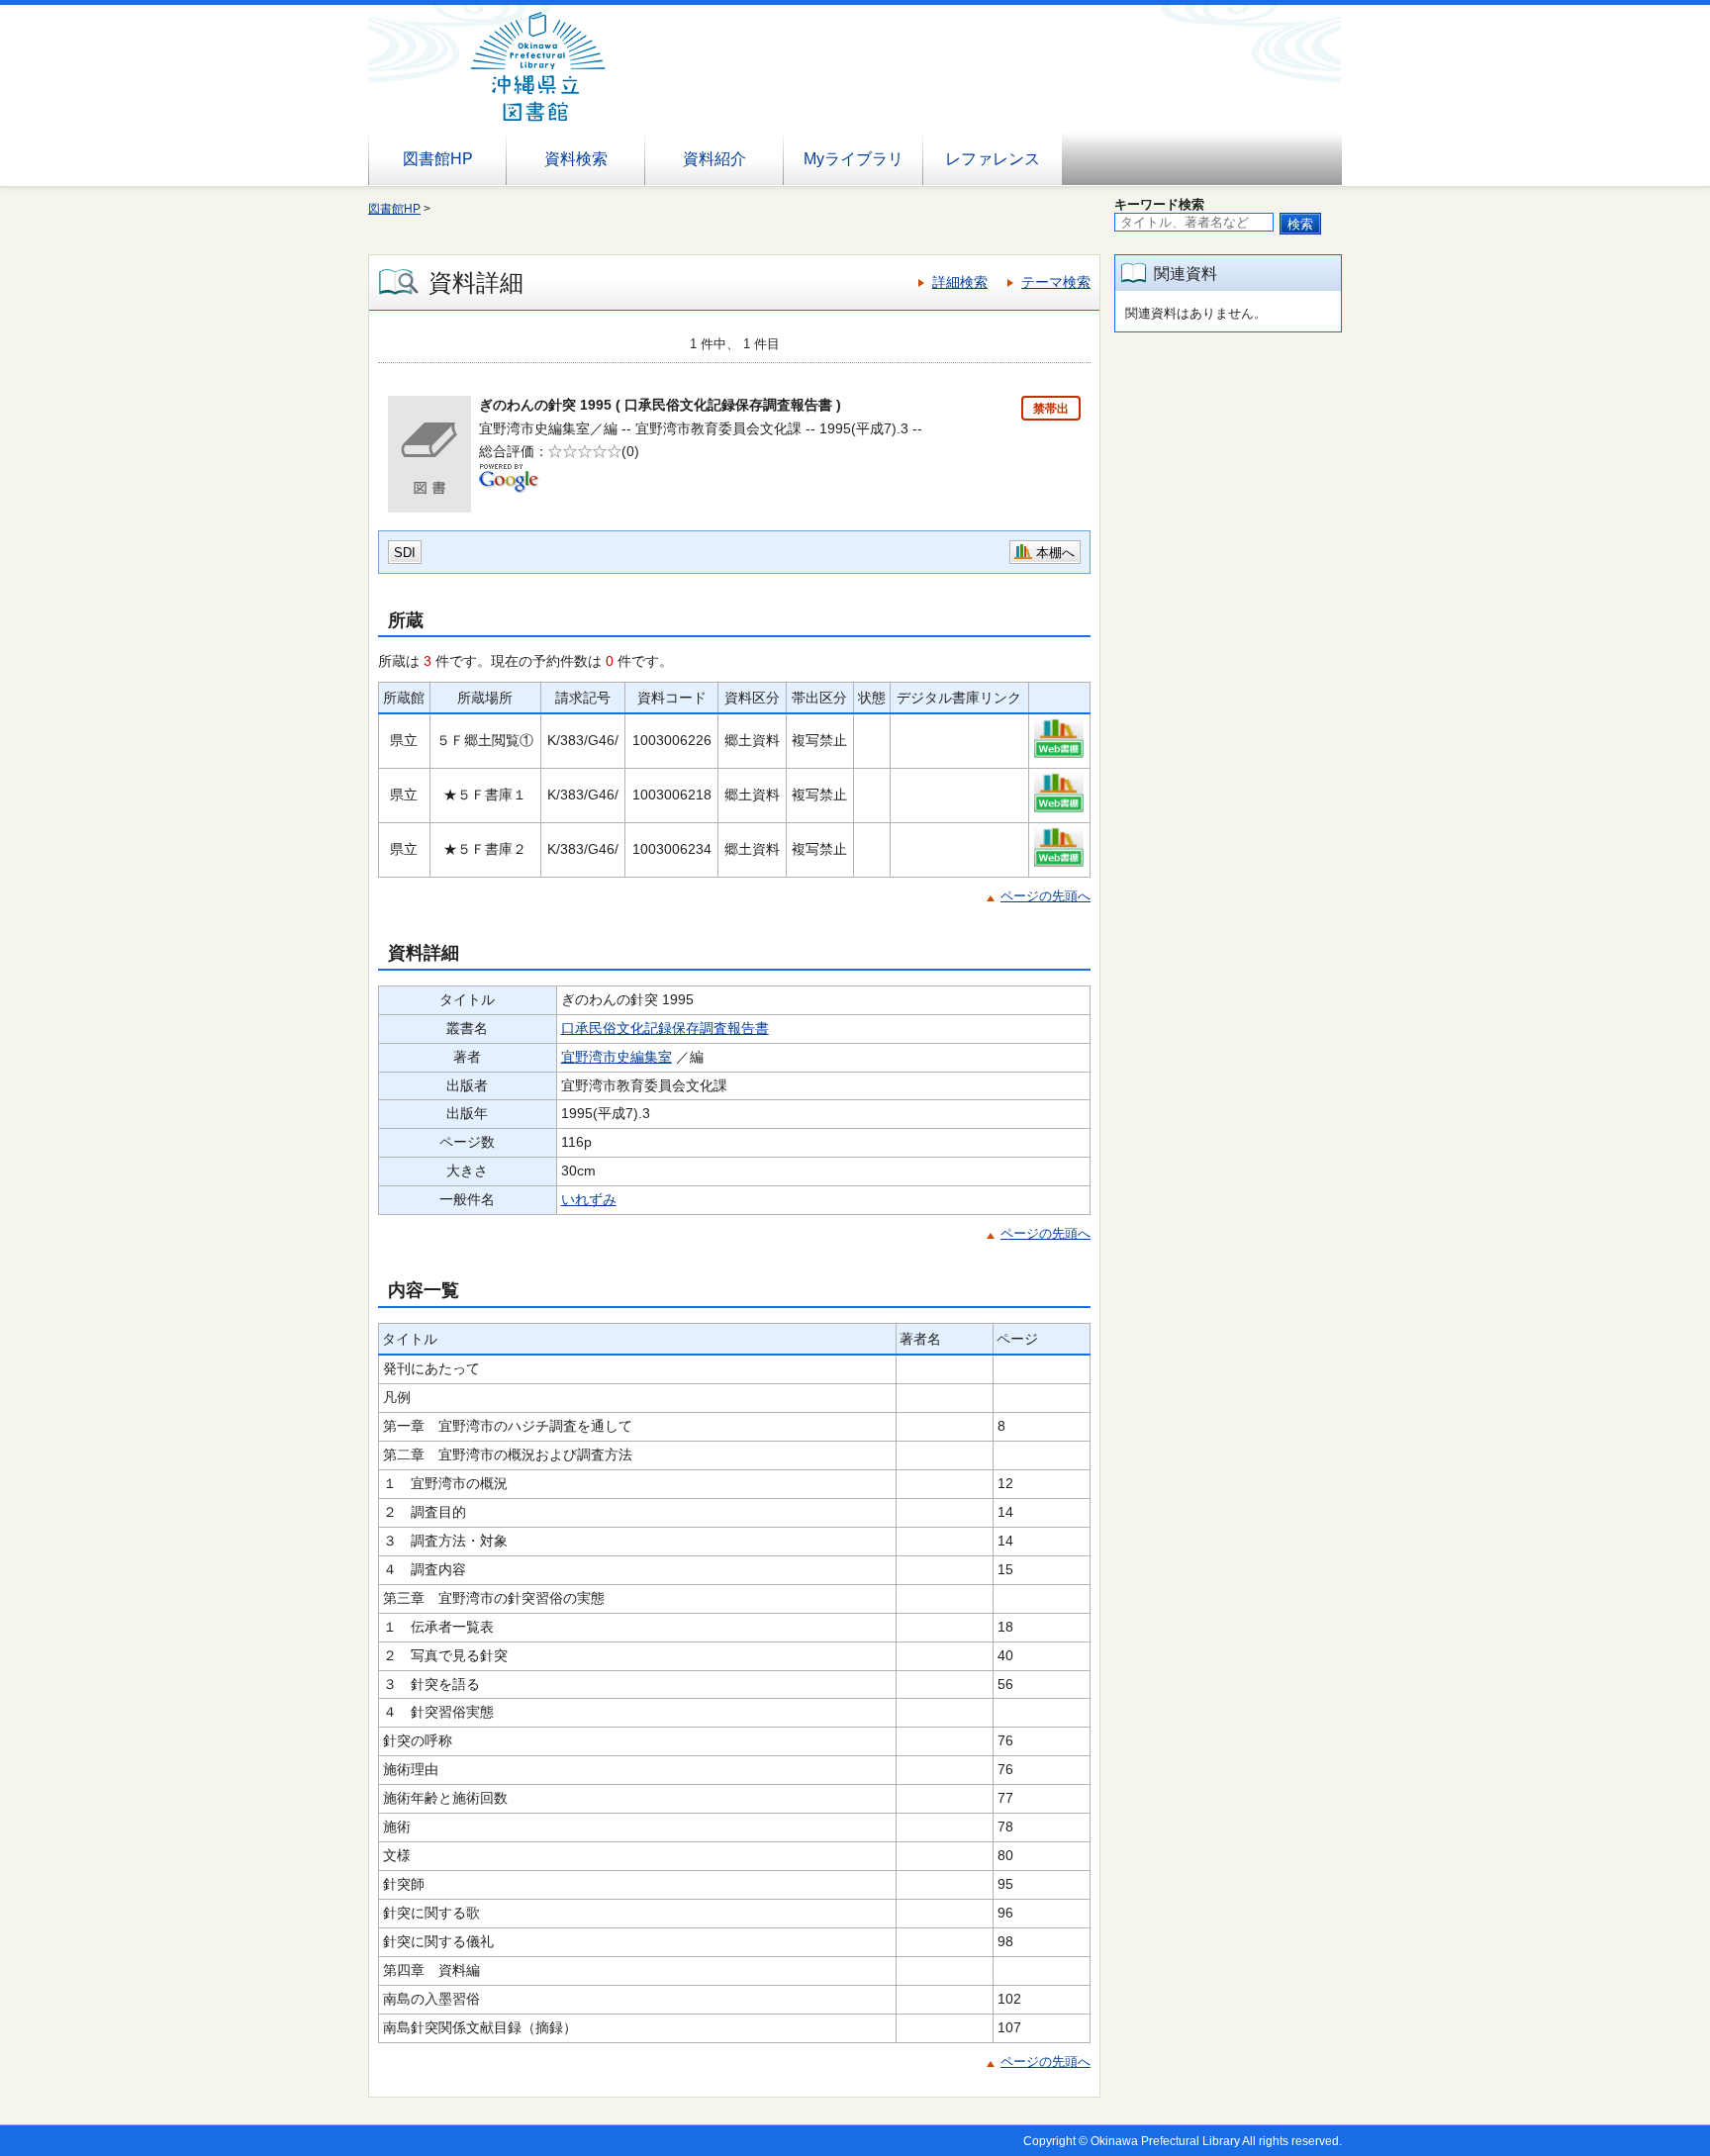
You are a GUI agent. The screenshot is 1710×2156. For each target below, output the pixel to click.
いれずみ (589, 1199)
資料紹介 (714, 159)
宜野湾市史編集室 (617, 1057)
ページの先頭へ (1045, 896)
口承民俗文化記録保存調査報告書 (665, 1028)
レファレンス (993, 159)
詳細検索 (960, 282)
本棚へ (1055, 553)
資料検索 (576, 159)
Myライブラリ (854, 159)
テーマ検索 (1056, 282)
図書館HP (438, 159)
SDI (405, 553)
